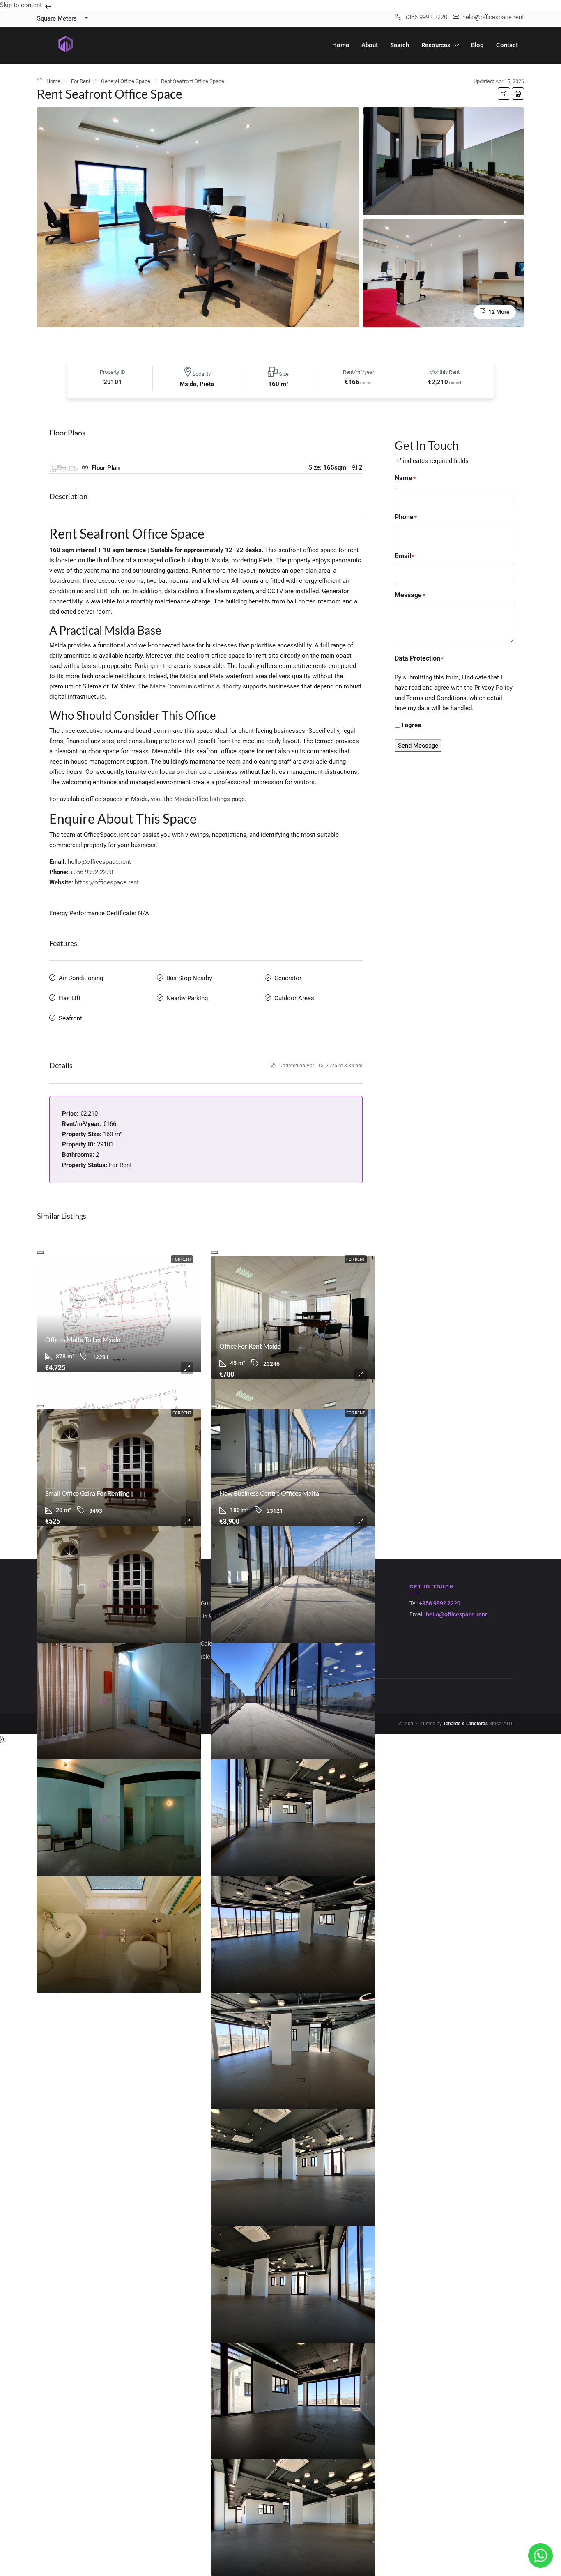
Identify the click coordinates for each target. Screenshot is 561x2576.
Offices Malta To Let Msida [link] (83, 1339)
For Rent (81, 81)
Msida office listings (202, 799)
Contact (507, 45)
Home (341, 45)
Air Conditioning (81, 978)
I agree (411, 725)
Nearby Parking (187, 998)
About (370, 45)
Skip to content (22, 5)
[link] (119, 1314)
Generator (288, 978)
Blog (477, 45)
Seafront (70, 1018)
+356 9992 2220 (91, 872)
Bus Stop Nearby (189, 978)
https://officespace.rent (107, 882)
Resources (436, 45)
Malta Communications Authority (195, 686)
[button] (504, 94)
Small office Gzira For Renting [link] (87, 1493)
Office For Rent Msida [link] (250, 1346)
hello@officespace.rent (99, 862)
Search (400, 45)
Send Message (418, 746)
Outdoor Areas (294, 998)
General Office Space (126, 81)
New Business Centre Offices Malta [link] (269, 1493)
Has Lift (70, 998)
